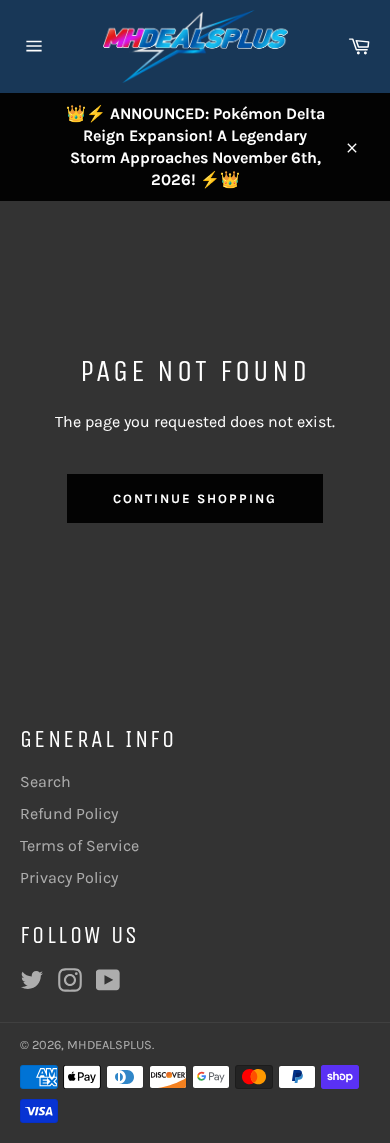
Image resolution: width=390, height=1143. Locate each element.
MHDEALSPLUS (109, 1044)
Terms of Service (79, 845)
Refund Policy (69, 813)
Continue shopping (194, 498)
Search (45, 781)
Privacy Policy (69, 877)
